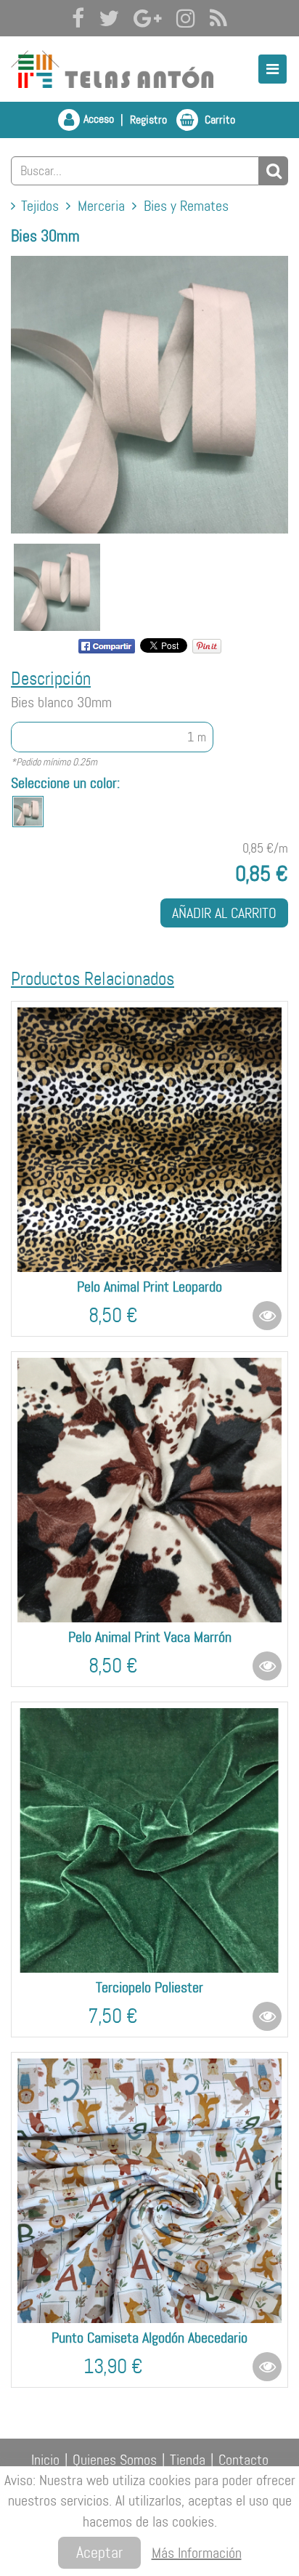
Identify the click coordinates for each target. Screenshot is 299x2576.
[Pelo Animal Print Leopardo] (149, 1140)
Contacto (243, 2460)
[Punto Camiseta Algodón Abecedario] (149, 2191)
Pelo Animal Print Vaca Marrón (150, 1637)
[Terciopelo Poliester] (149, 1840)
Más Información (197, 2553)
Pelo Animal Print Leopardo (149, 1287)
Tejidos (40, 206)
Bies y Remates (186, 206)
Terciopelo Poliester (149, 1987)
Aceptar (99, 2552)
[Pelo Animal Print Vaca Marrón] (149, 1490)
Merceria (101, 206)
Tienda (188, 2460)
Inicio (45, 2460)
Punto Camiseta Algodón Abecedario (149, 2338)
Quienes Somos (115, 2460)
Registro (148, 120)
